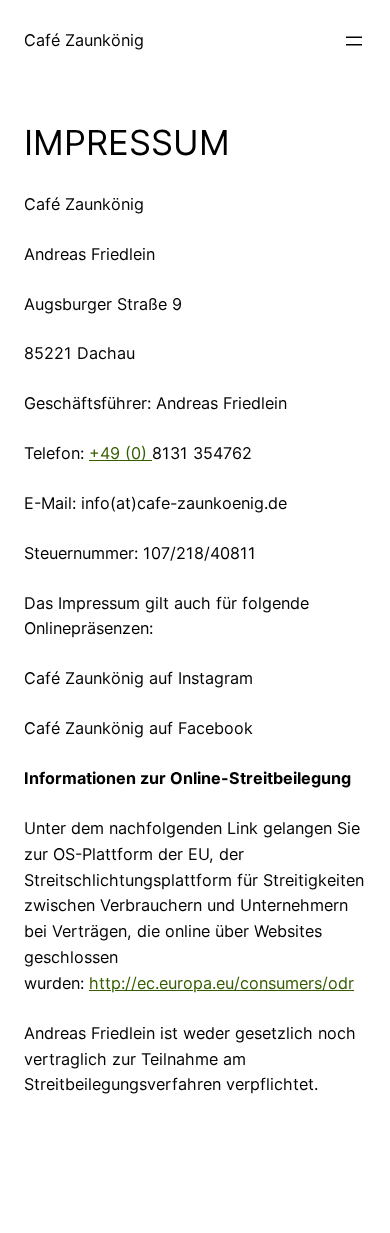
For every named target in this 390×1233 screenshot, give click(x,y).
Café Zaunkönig (84, 40)
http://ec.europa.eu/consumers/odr (221, 983)
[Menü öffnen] (354, 41)
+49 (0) (120, 453)
